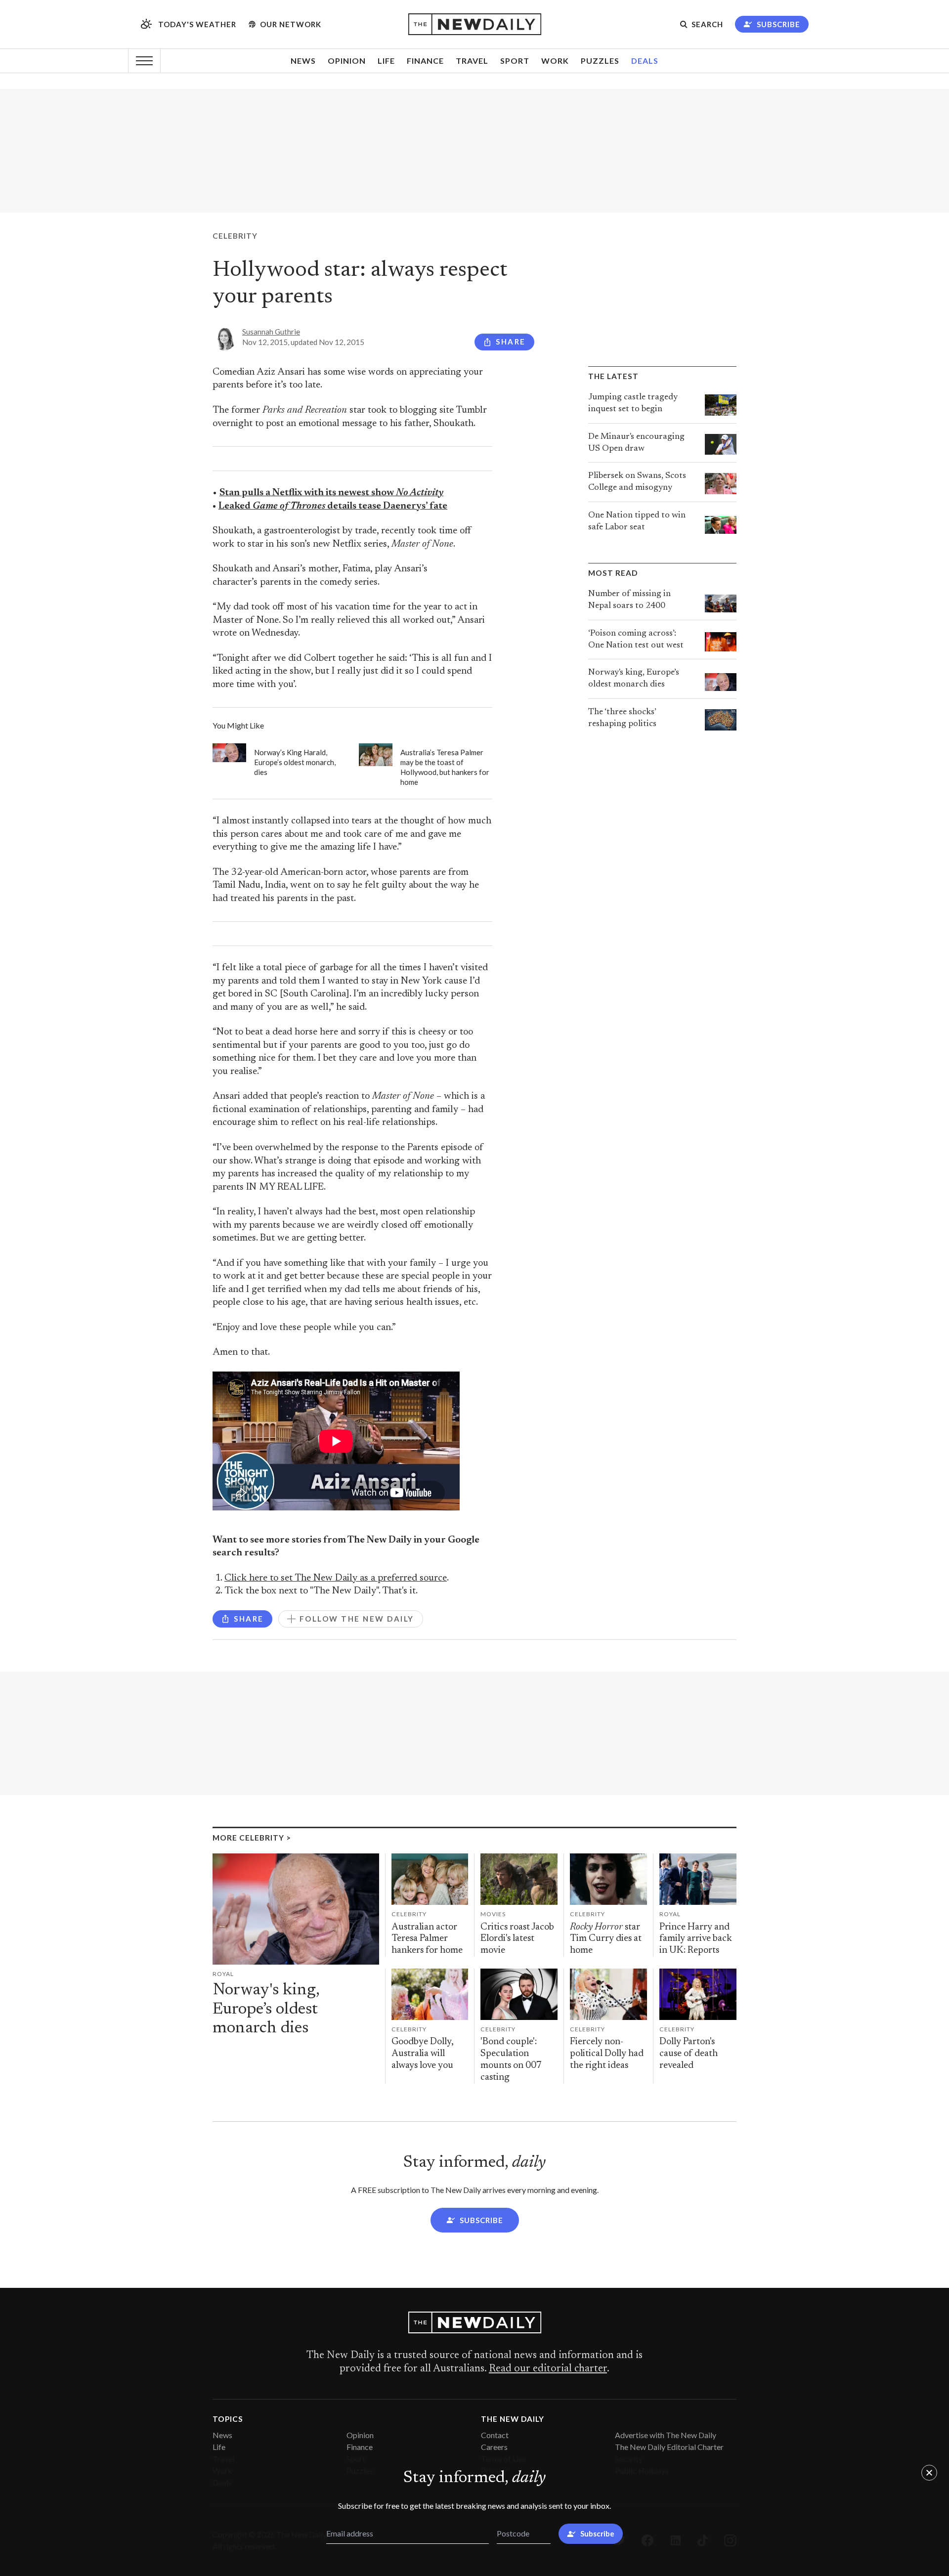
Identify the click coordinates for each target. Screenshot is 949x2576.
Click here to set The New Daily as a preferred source (336, 1578)
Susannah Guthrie (271, 332)
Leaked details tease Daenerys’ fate (333, 506)
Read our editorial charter (548, 2369)
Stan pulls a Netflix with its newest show (331, 493)
